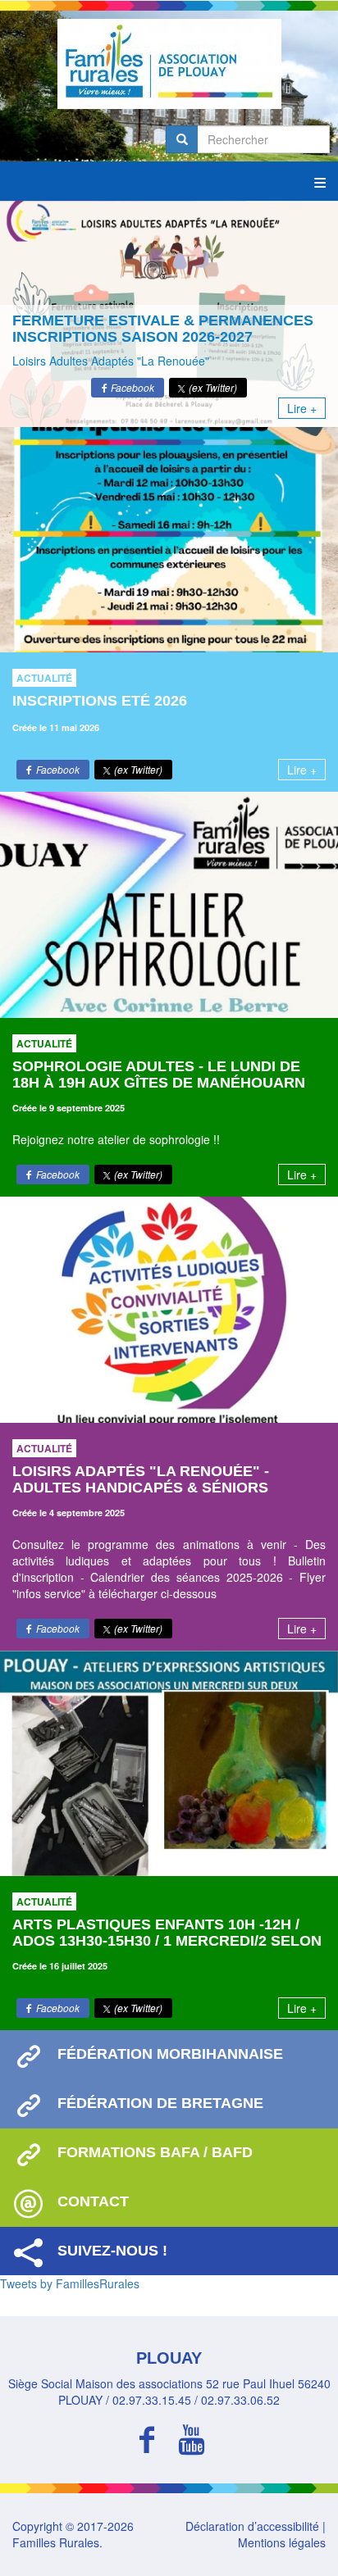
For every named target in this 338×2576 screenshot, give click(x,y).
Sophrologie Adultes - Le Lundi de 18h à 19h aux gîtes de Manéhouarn (159, 1074)
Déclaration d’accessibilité (252, 2526)
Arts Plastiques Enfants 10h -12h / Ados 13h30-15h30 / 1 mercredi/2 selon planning (167, 1941)
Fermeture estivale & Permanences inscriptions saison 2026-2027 (163, 329)
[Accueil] (169, 64)
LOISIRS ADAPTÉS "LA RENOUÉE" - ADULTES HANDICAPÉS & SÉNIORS (141, 1479)
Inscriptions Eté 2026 (100, 701)
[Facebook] (147, 2437)
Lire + (302, 408)
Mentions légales (282, 2542)
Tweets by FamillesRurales (70, 2283)
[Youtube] (191, 2437)
